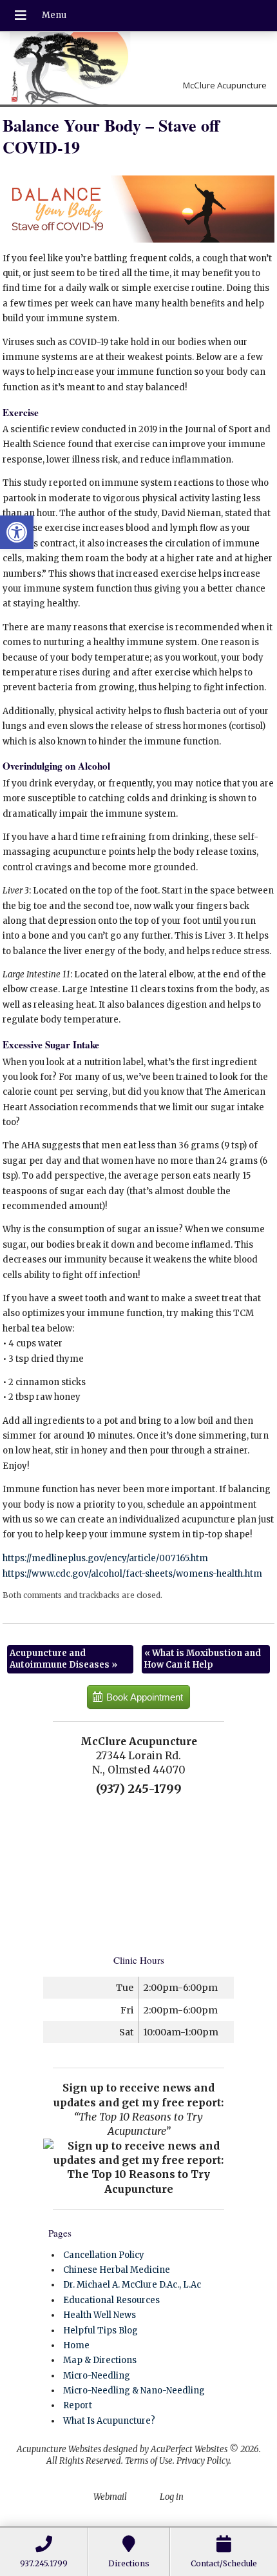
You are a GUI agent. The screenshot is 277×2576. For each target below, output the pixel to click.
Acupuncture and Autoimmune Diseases (63, 1659)
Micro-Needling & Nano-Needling (134, 2391)
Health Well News (100, 2315)
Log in (172, 2497)
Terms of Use (149, 2461)
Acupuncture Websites (59, 2449)
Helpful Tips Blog (100, 2331)
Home (76, 2345)
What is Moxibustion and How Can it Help (203, 1659)
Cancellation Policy (104, 2255)
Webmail (110, 2497)
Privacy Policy (203, 2461)
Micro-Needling (97, 2376)
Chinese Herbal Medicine (117, 2270)
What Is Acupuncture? (109, 2421)
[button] (17, 532)
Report (78, 2405)
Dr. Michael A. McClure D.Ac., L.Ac (132, 2285)
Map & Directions (100, 2360)
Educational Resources (111, 2300)
